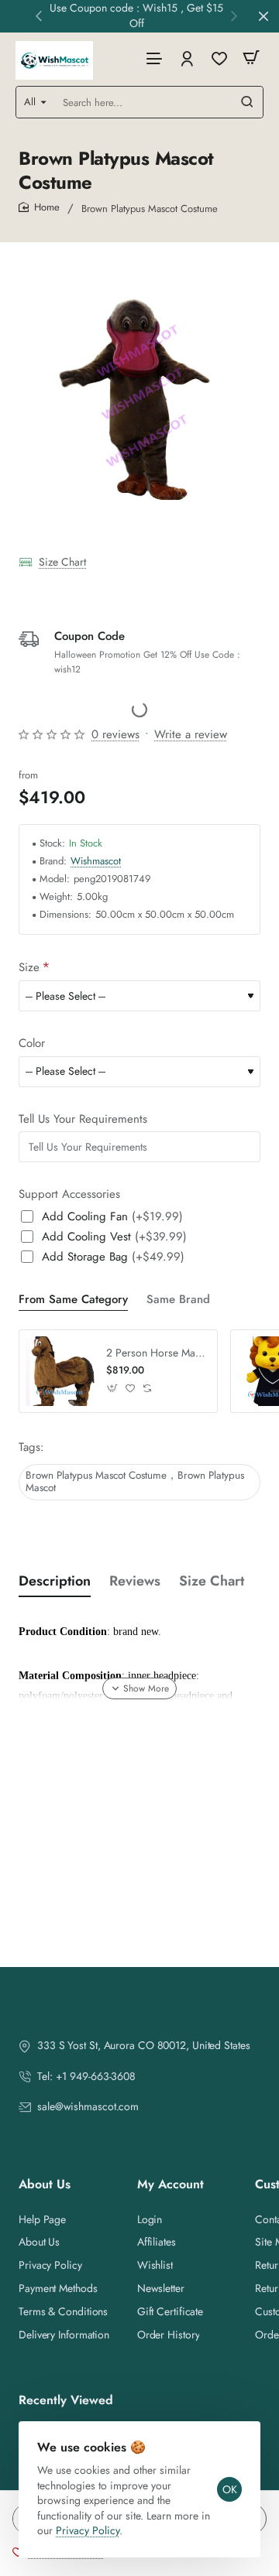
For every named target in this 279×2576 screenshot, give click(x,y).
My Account (170, 2185)
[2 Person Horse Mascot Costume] (60, 1371)
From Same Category (73, 1300)
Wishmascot (96, 862)
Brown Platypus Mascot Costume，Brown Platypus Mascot (135, 1482)
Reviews (135, 1581)
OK (230, 2489)
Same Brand (178, 1300)
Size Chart (62, 562)
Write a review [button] (191, 734)
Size (29, 968)
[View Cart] (251, 58)
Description (55, 1581)
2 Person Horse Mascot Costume (156, 1353)
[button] (39, 15)
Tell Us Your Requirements (83, 1120)
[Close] (263, 16)
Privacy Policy (88, 2530)
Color (32, 1044)
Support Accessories (69, 1195)
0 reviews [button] (115, 734)
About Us (45, 2185)
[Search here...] (247, 102)
